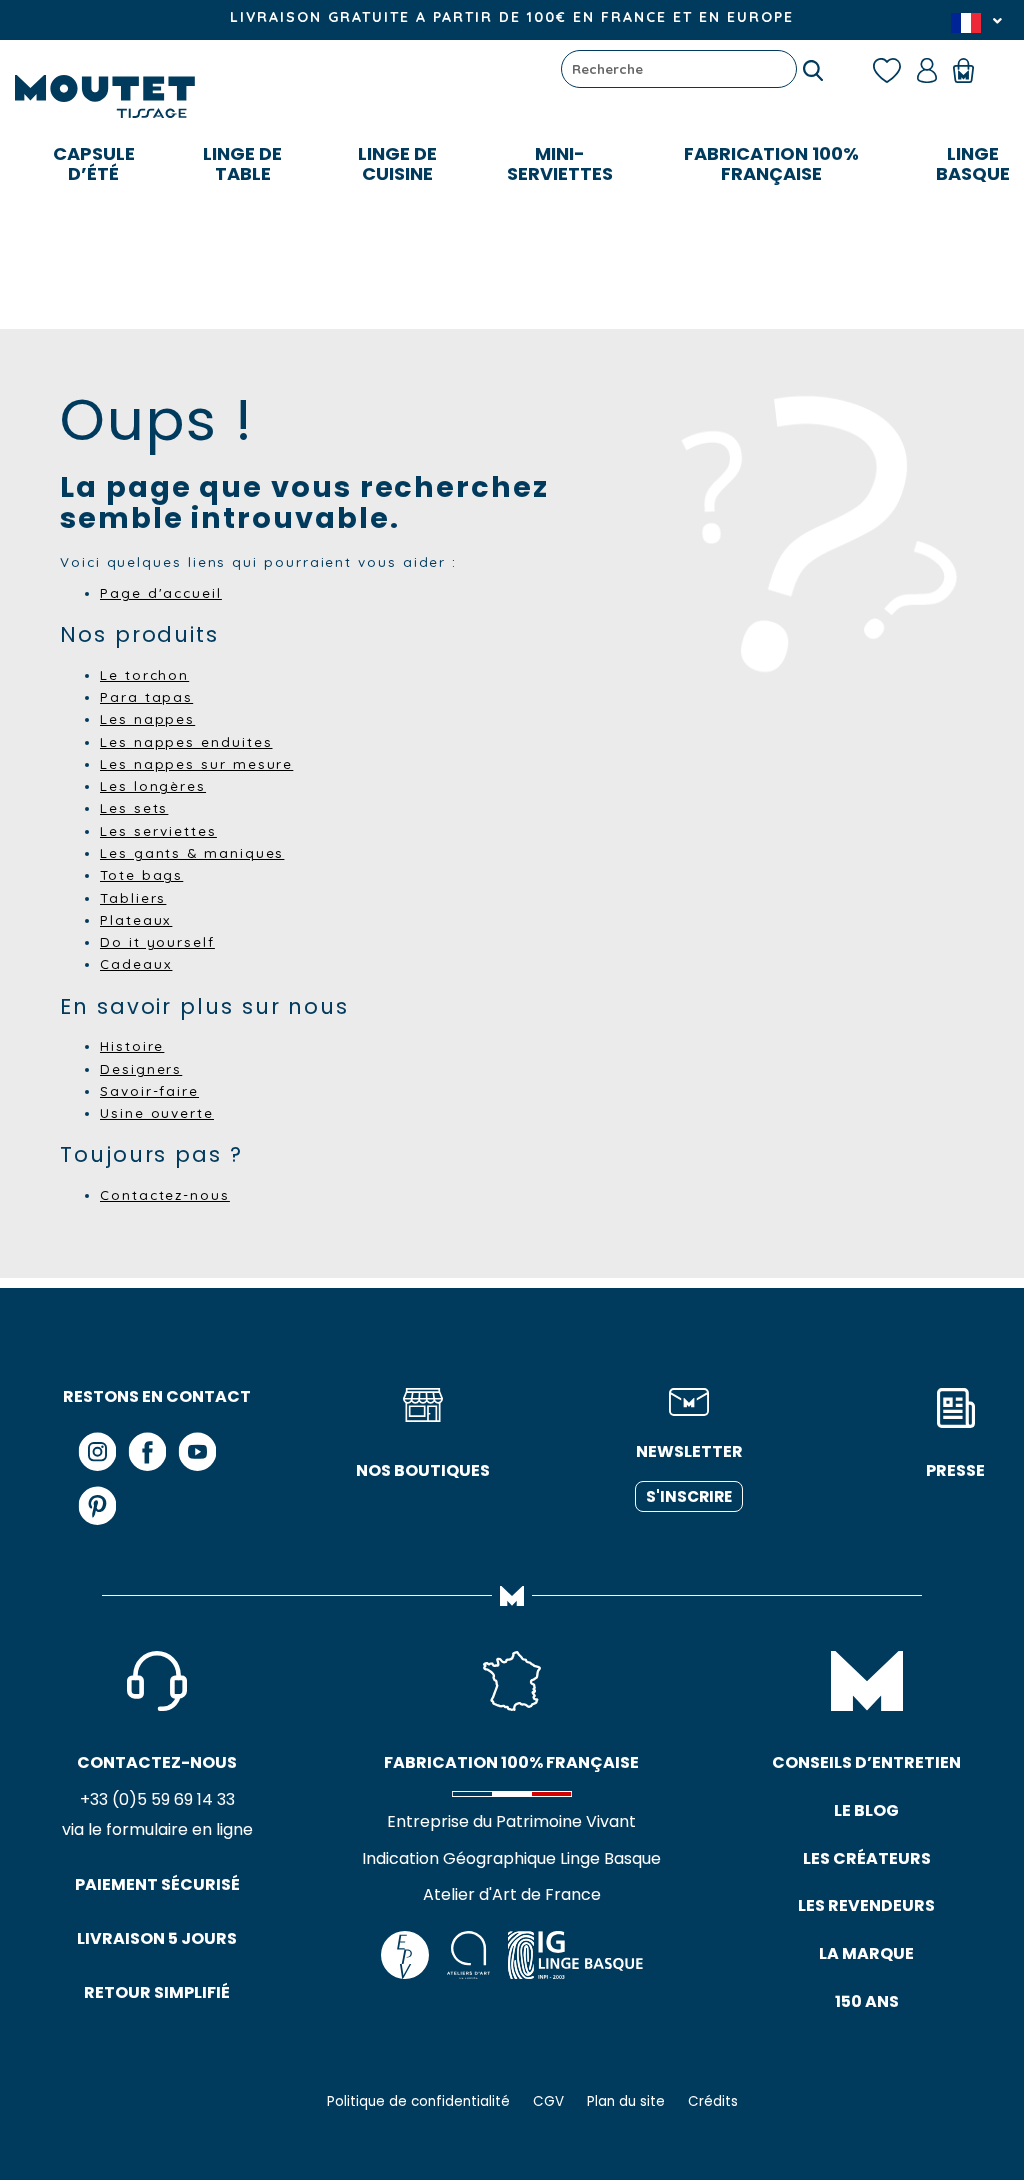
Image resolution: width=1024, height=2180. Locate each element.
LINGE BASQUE (973, 163)
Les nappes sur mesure (196, 764)
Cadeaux (136, 964)
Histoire (132, 1046)
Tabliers (133, 898)
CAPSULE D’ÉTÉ (94, 163)
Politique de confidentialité (418, 2101)
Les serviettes (158, 831)
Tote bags (141, 875)
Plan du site (626, 2101)
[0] (973, 69)
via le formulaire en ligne (157, 1829)
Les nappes (147, 719)
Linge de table (242, 163)
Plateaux (136, 920)
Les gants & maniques (192, 853)
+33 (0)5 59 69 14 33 (157, 1799)
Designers (141, 1069)
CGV (548, 2101)
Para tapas (146, 697)
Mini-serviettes (560, 163)
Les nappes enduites (186, 742)
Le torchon (144, 675)
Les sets (134, 808)
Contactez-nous (165, 1195)
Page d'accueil (161, 593)
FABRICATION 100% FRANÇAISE (771, 163)
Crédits (713, 2101)
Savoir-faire (149, 1091)
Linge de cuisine (397, 163)
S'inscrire (689, 1496)
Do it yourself (157, 942)
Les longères (153, 786)
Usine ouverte (157, 1113)
